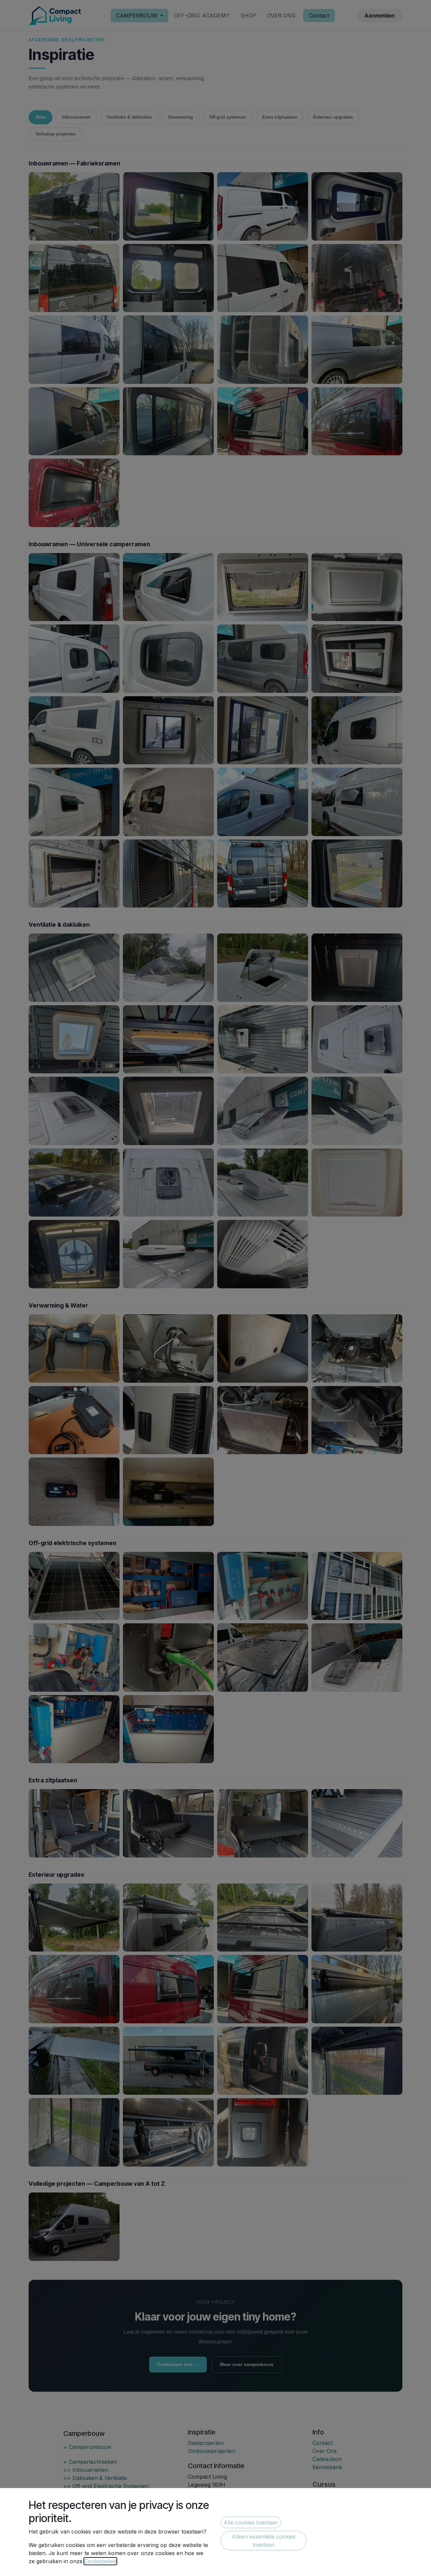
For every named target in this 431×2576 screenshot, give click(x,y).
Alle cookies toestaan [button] (251, 2522)
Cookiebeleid (100, 2561)
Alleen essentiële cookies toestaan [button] (264, 2541)
